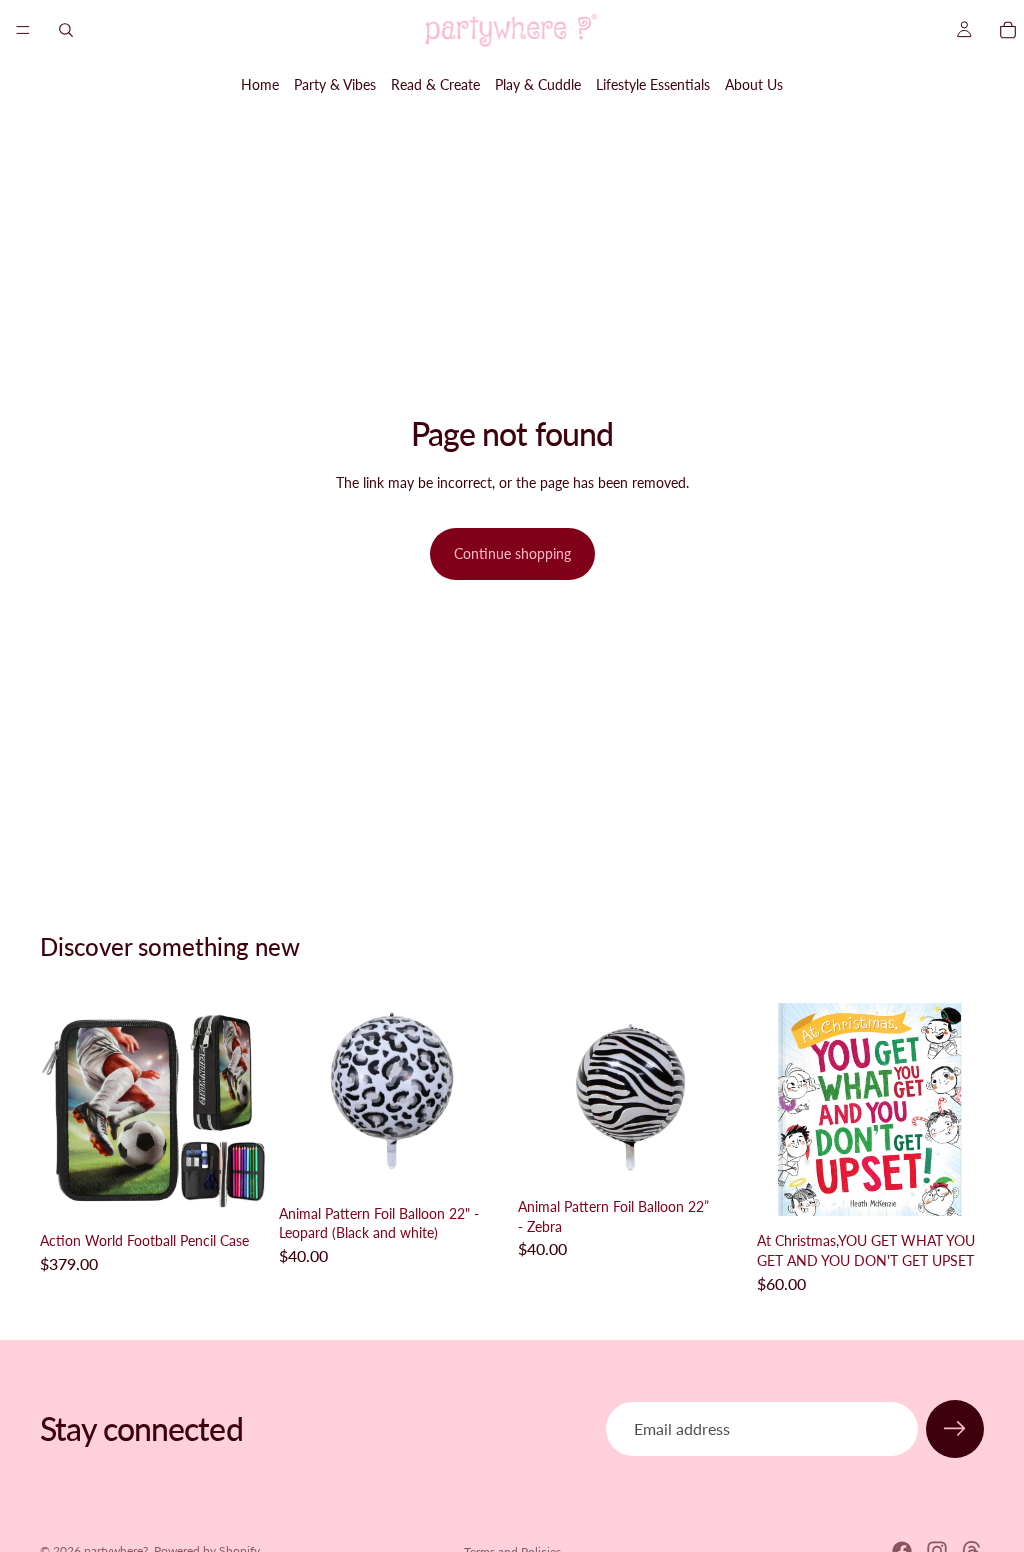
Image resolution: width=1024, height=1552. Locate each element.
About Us (754, 84)
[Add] (236, 1192)
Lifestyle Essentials (653, 84)
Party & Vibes (335, 84)
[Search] (66, 30)
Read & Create (435, 84)
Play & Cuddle (538, 84)
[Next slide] (245, 1110)
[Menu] (23, 30)
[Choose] (475, 1165)
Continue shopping (512, 553)
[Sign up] (955, 1429)
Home (260, 84)
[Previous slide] (62, 1110)
